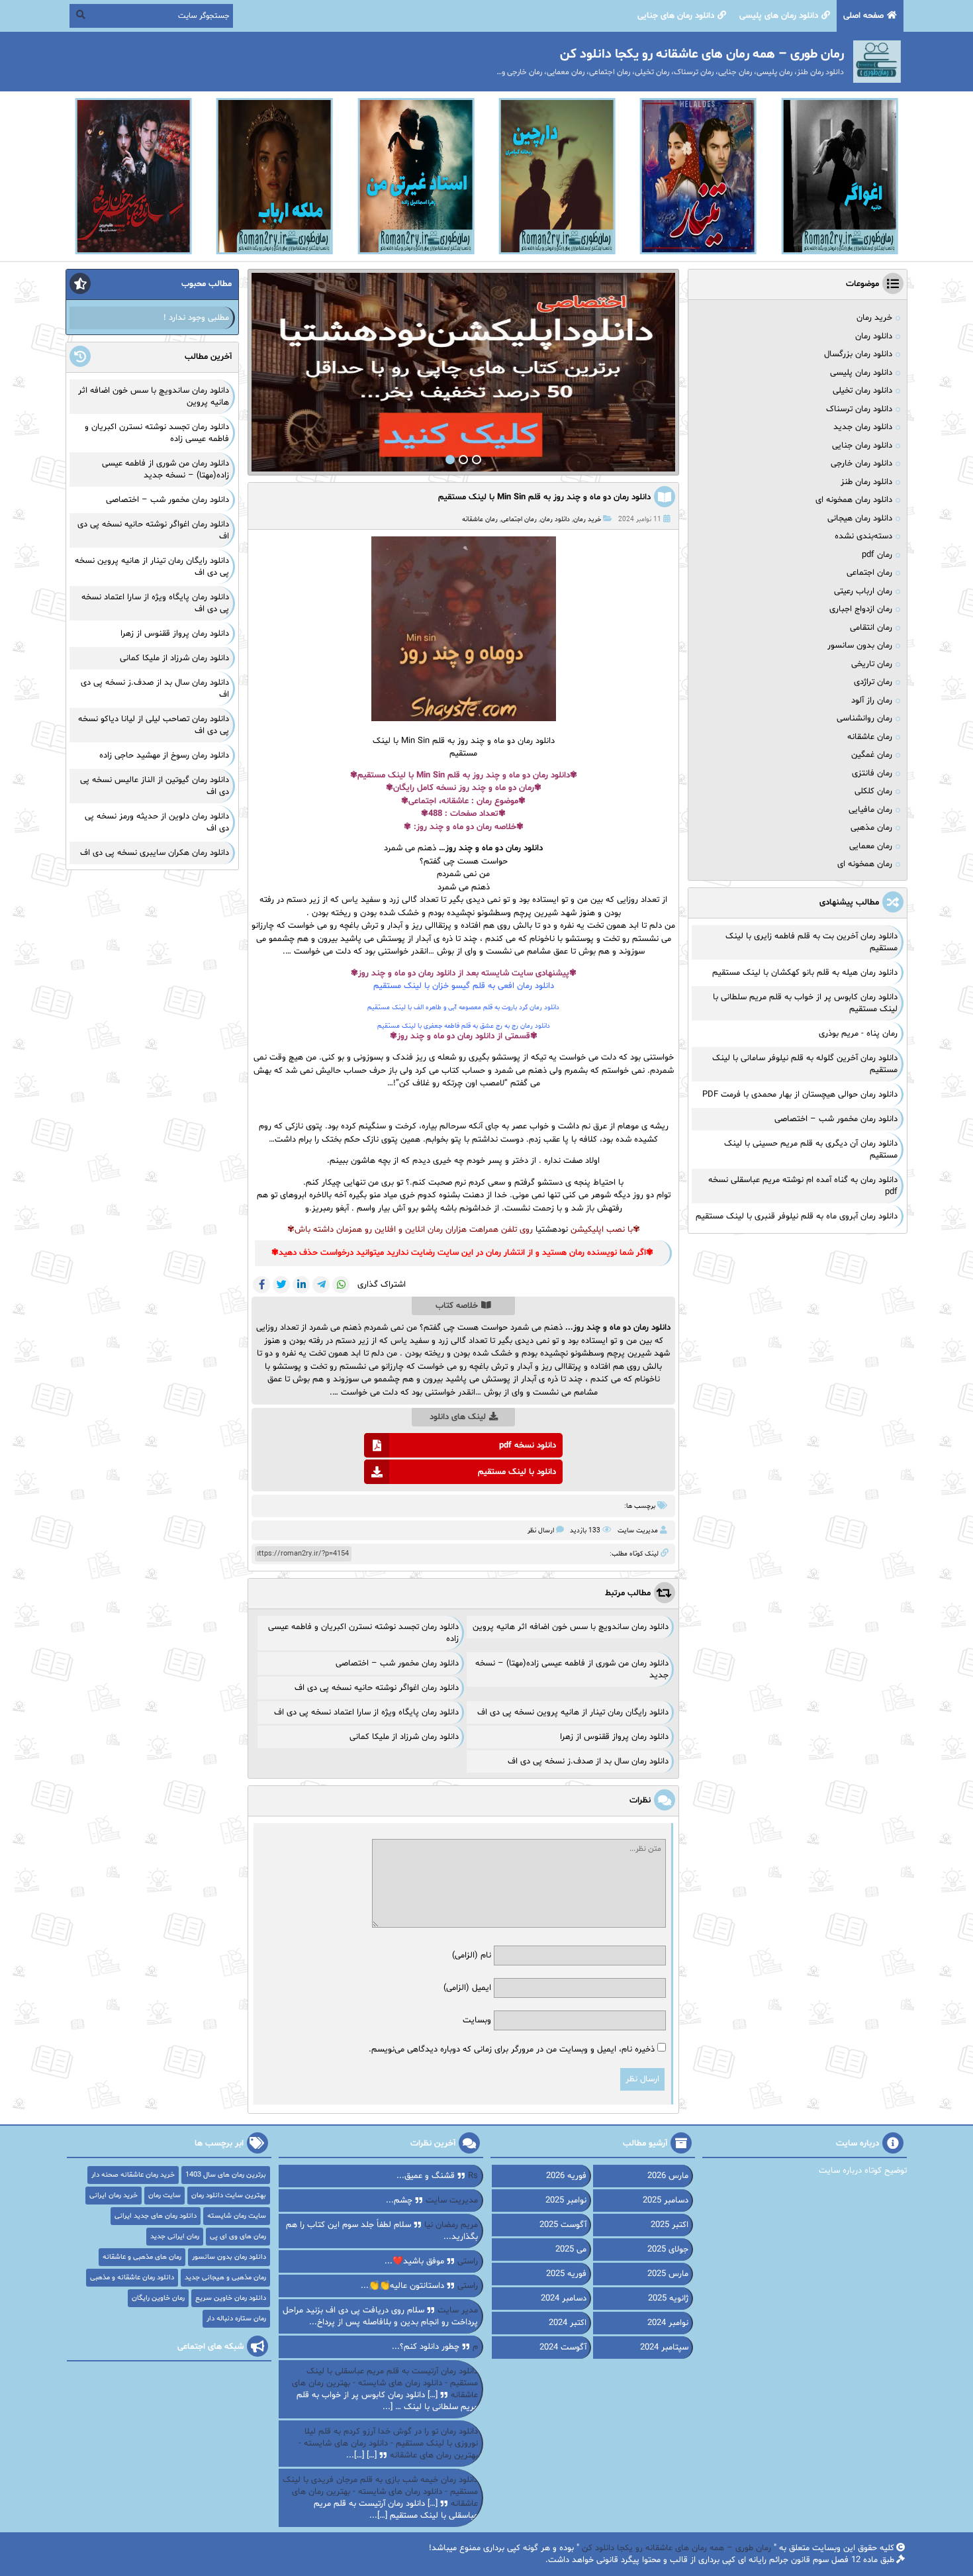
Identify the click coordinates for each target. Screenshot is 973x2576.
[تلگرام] (321, 1285)
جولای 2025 (668, 2250)
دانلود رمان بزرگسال (858, 354)
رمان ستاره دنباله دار (236, 2319)
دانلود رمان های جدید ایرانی (156, 2216)
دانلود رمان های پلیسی (779, 16)
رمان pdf (877, 555)
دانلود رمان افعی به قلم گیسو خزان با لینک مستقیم (464, 986)
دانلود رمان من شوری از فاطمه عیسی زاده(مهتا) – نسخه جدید (165, 470)
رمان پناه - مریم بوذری (858, 1034)
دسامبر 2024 (564, 2299)
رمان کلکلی (873, 791)
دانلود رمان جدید (863, 427)
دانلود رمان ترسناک (859, 409)
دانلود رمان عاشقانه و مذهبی (132, 2278)
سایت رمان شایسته (237, 2216)
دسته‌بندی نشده (863, 536)
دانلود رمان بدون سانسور (229, 2257)
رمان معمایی (871, 846)
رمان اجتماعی (519, 520)
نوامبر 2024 (668, 2323)
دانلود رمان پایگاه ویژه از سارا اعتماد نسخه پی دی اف (366, 1712)
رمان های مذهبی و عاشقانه (142, 2257)
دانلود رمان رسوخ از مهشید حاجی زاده (164, 756)
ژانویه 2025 (668, 2299)
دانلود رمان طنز (866, 482)
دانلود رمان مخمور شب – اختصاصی (397, 1663)
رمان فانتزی (872, 773)
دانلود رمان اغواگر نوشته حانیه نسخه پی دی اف (377, 1688)
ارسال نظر (541, 1531)
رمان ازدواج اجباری (861, 609)
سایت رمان (164, 2196)
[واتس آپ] (341, 1285)
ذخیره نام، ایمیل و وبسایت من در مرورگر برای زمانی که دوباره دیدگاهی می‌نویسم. (512, 2050)
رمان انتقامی (871, 628)
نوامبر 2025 (566, 2201)
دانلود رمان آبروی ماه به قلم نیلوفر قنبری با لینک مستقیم (797, 1216)
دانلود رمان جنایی (862, 446)
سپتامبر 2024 (664, 2348)
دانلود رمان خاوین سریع (231, 2298)
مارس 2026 (668, 2176)
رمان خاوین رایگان (158, 2298)
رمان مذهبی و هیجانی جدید (225, 2278)
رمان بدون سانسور (860, 646)
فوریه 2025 (566, 2274)
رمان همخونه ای (865, 864)
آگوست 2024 (563, 2348)
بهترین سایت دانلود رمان (229, 2196)
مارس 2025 (668, 2274)
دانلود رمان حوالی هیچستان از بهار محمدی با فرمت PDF (800, 1095)
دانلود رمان (555, 520)
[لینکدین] (301, 1285)
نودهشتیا (552, 1230)
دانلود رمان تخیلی (862, 391)
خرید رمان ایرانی (114, 2196)
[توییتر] (281, 1285)
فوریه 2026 (566, 2176)
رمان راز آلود (872, 701)
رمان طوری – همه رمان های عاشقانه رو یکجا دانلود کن (676, 2548)
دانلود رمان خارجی (861, 464)
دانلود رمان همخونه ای (854, 500)
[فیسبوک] (261, 1285)
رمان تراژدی (873, 682)
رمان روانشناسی (864, 718)
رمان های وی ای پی (238, 2237)
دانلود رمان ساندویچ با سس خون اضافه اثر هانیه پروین (571, 1627)
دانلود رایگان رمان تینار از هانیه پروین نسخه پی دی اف (573, 1712)
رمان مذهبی (871, 828)
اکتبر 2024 (568, 2323)
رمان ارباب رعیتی (863, 591)
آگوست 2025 (563, 2225)
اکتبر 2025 (670, 2225)
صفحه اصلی (863, 16)
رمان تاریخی (872, 664)
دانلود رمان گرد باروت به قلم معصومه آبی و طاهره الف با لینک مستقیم (463, 1008)
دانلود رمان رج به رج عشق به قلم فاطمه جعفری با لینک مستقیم (464, 1026)
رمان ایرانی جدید (175, 2237)
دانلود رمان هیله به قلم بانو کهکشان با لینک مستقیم (805, 973)
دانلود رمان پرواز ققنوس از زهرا (614, 1737)
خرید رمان (587, 520)
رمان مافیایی (870, 810)
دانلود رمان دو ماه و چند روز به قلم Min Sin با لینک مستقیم (544, 497)
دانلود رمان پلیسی (861, 373)
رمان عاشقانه (480, 520)
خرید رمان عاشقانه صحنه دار (133, 2175)
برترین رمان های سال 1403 (226, 2175)
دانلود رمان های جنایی (676, 16)
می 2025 (571, 2250)
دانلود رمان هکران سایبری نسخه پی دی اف (155, 853)
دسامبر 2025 (666, 2201)
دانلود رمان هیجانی (860, 519)
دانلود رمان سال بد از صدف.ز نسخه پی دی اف (588, 1761)
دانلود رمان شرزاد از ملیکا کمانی (404, 1737)
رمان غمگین (872, 755)
